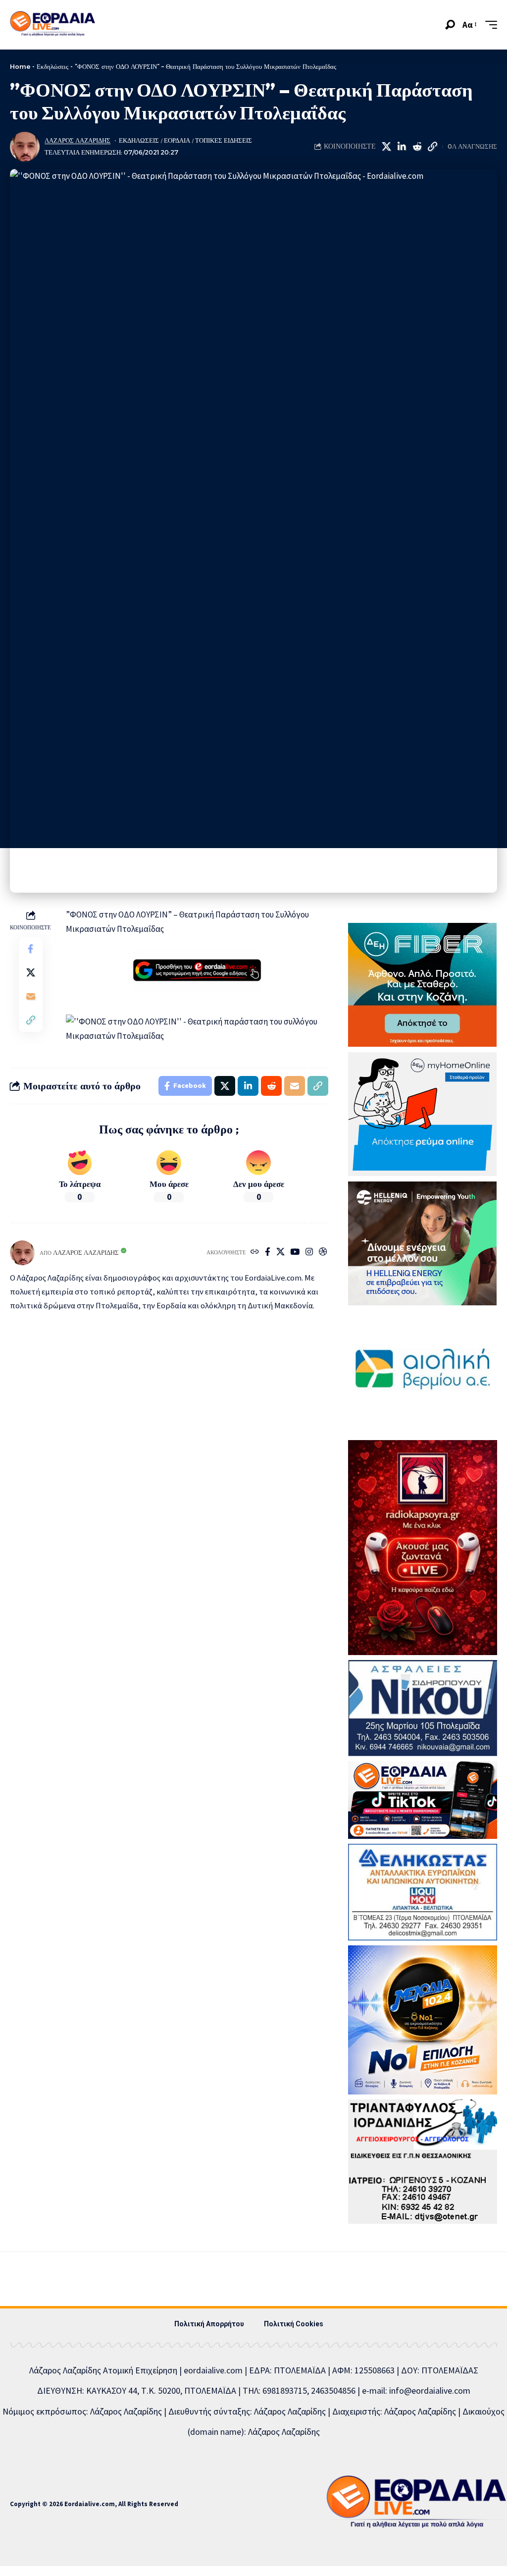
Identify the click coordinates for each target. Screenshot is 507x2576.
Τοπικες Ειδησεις (224, 140)
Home (20, 66)
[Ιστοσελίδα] (255, 1253)
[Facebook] (268, 1253)
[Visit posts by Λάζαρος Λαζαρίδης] (25, 147)
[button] (450, 25)
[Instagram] (309, 1253)
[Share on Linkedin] (402, 147)
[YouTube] (295, 1253)
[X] (280, 1253)
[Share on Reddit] (417, 147)
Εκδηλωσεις (139, 140)
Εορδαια (177, 140)
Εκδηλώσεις (52, 66)
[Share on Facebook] (31, 949)
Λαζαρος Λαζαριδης (77, 140)
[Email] (31, 996)
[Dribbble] (323, 1253)
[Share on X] (386, 147)
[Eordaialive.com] (52, 25)
